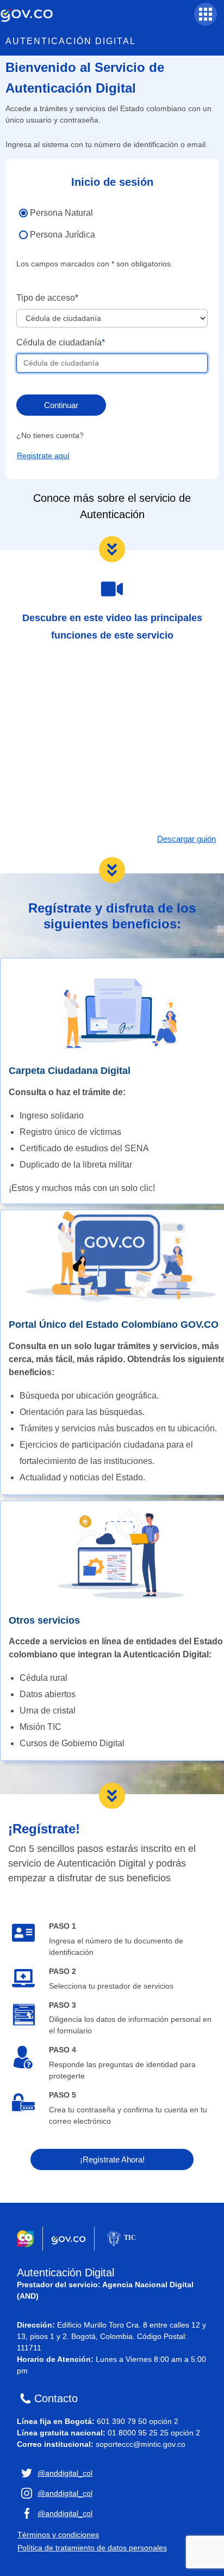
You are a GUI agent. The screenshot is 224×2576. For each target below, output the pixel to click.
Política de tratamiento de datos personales (92, 2548)
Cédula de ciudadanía (59, 342)
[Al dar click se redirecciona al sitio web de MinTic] (120, 2239)
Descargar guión (186, 839)
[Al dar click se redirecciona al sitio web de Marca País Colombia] (26, 2239)
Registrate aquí (43, 455)
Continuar (61, 405)
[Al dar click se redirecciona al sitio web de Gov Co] (69, 2239)
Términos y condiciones (58, 2535)
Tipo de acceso (46, 298)
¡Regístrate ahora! (112, 2159)
